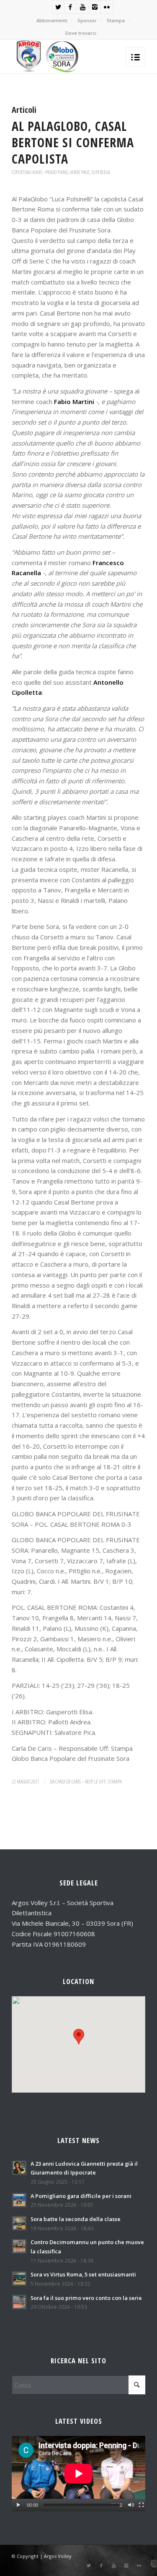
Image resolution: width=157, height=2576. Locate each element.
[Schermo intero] (141, 2505)
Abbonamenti (52, 20)
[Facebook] (70, 7)
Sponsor (87, 20)
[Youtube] (82, 7)
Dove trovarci (81, 33)
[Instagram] (95, 7)
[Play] (18, 2505)
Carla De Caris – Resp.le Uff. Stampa (89, 1782)
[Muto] (131, 2505)
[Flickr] (107, 7)
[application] (78, 2473)
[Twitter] (58, 7)
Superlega (101, 172)
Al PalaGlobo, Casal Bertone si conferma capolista (73, 142)
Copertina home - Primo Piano (40, 172)
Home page (80, 172)
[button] (79, 2037)
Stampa (116, 20)
